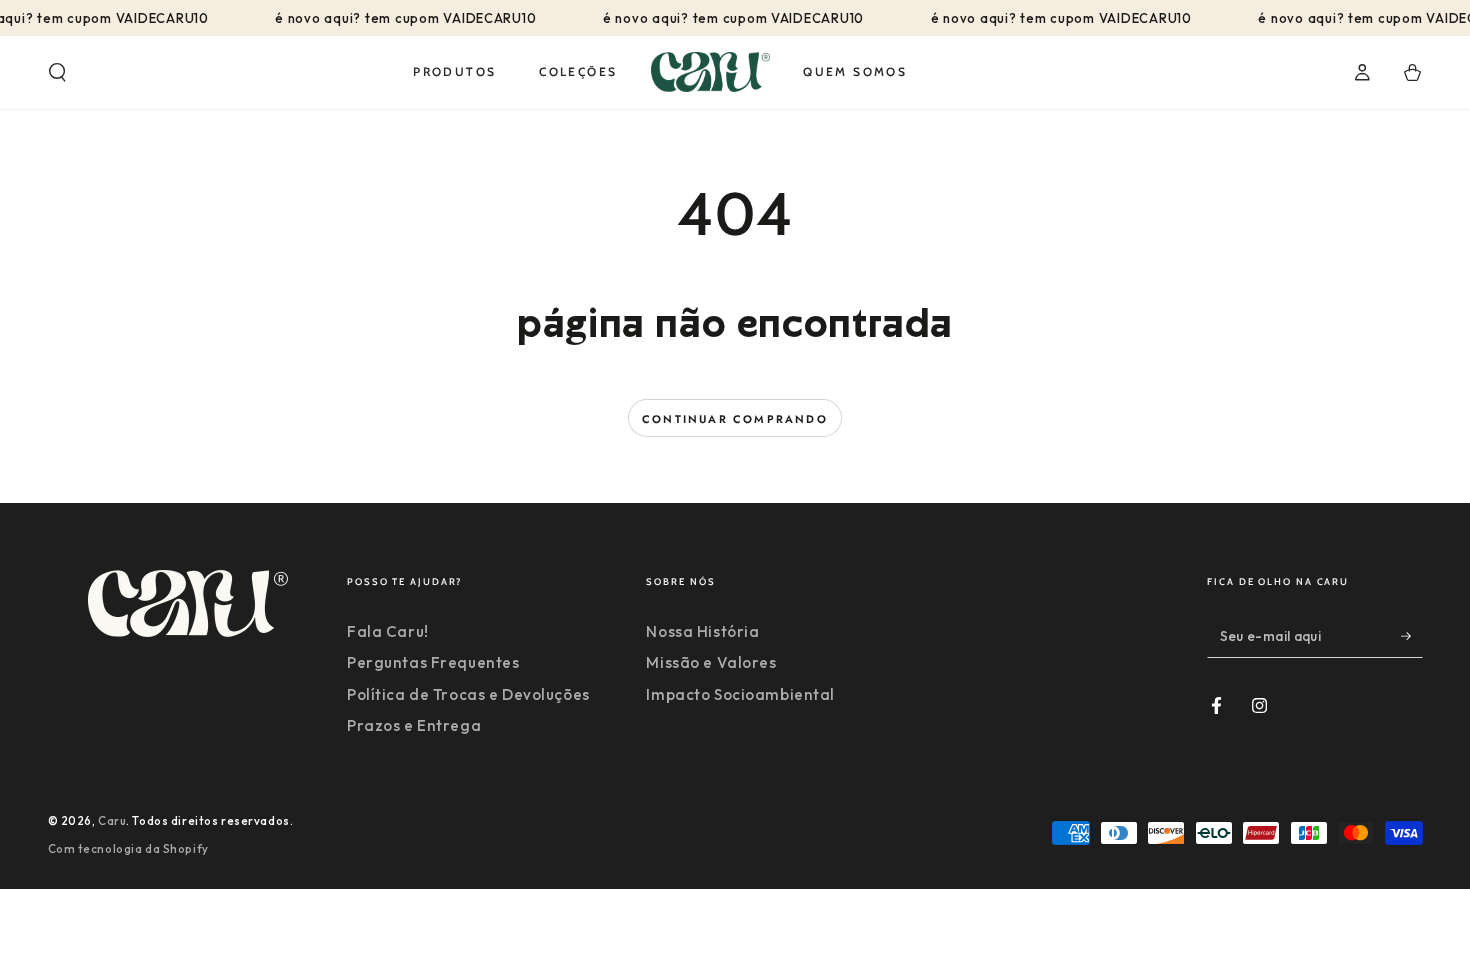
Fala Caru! (388, 631)
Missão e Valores (711, 662)
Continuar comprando (735, 419)
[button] (57, 73)
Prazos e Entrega (414, 725)
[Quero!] (1412, 636)
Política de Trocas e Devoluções (468, 694)
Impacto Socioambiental (740, 694)
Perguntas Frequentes (433, 662)
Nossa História (702, 631)
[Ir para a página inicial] (710, 72)
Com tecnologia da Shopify (128, 849)
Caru (112, 821)
